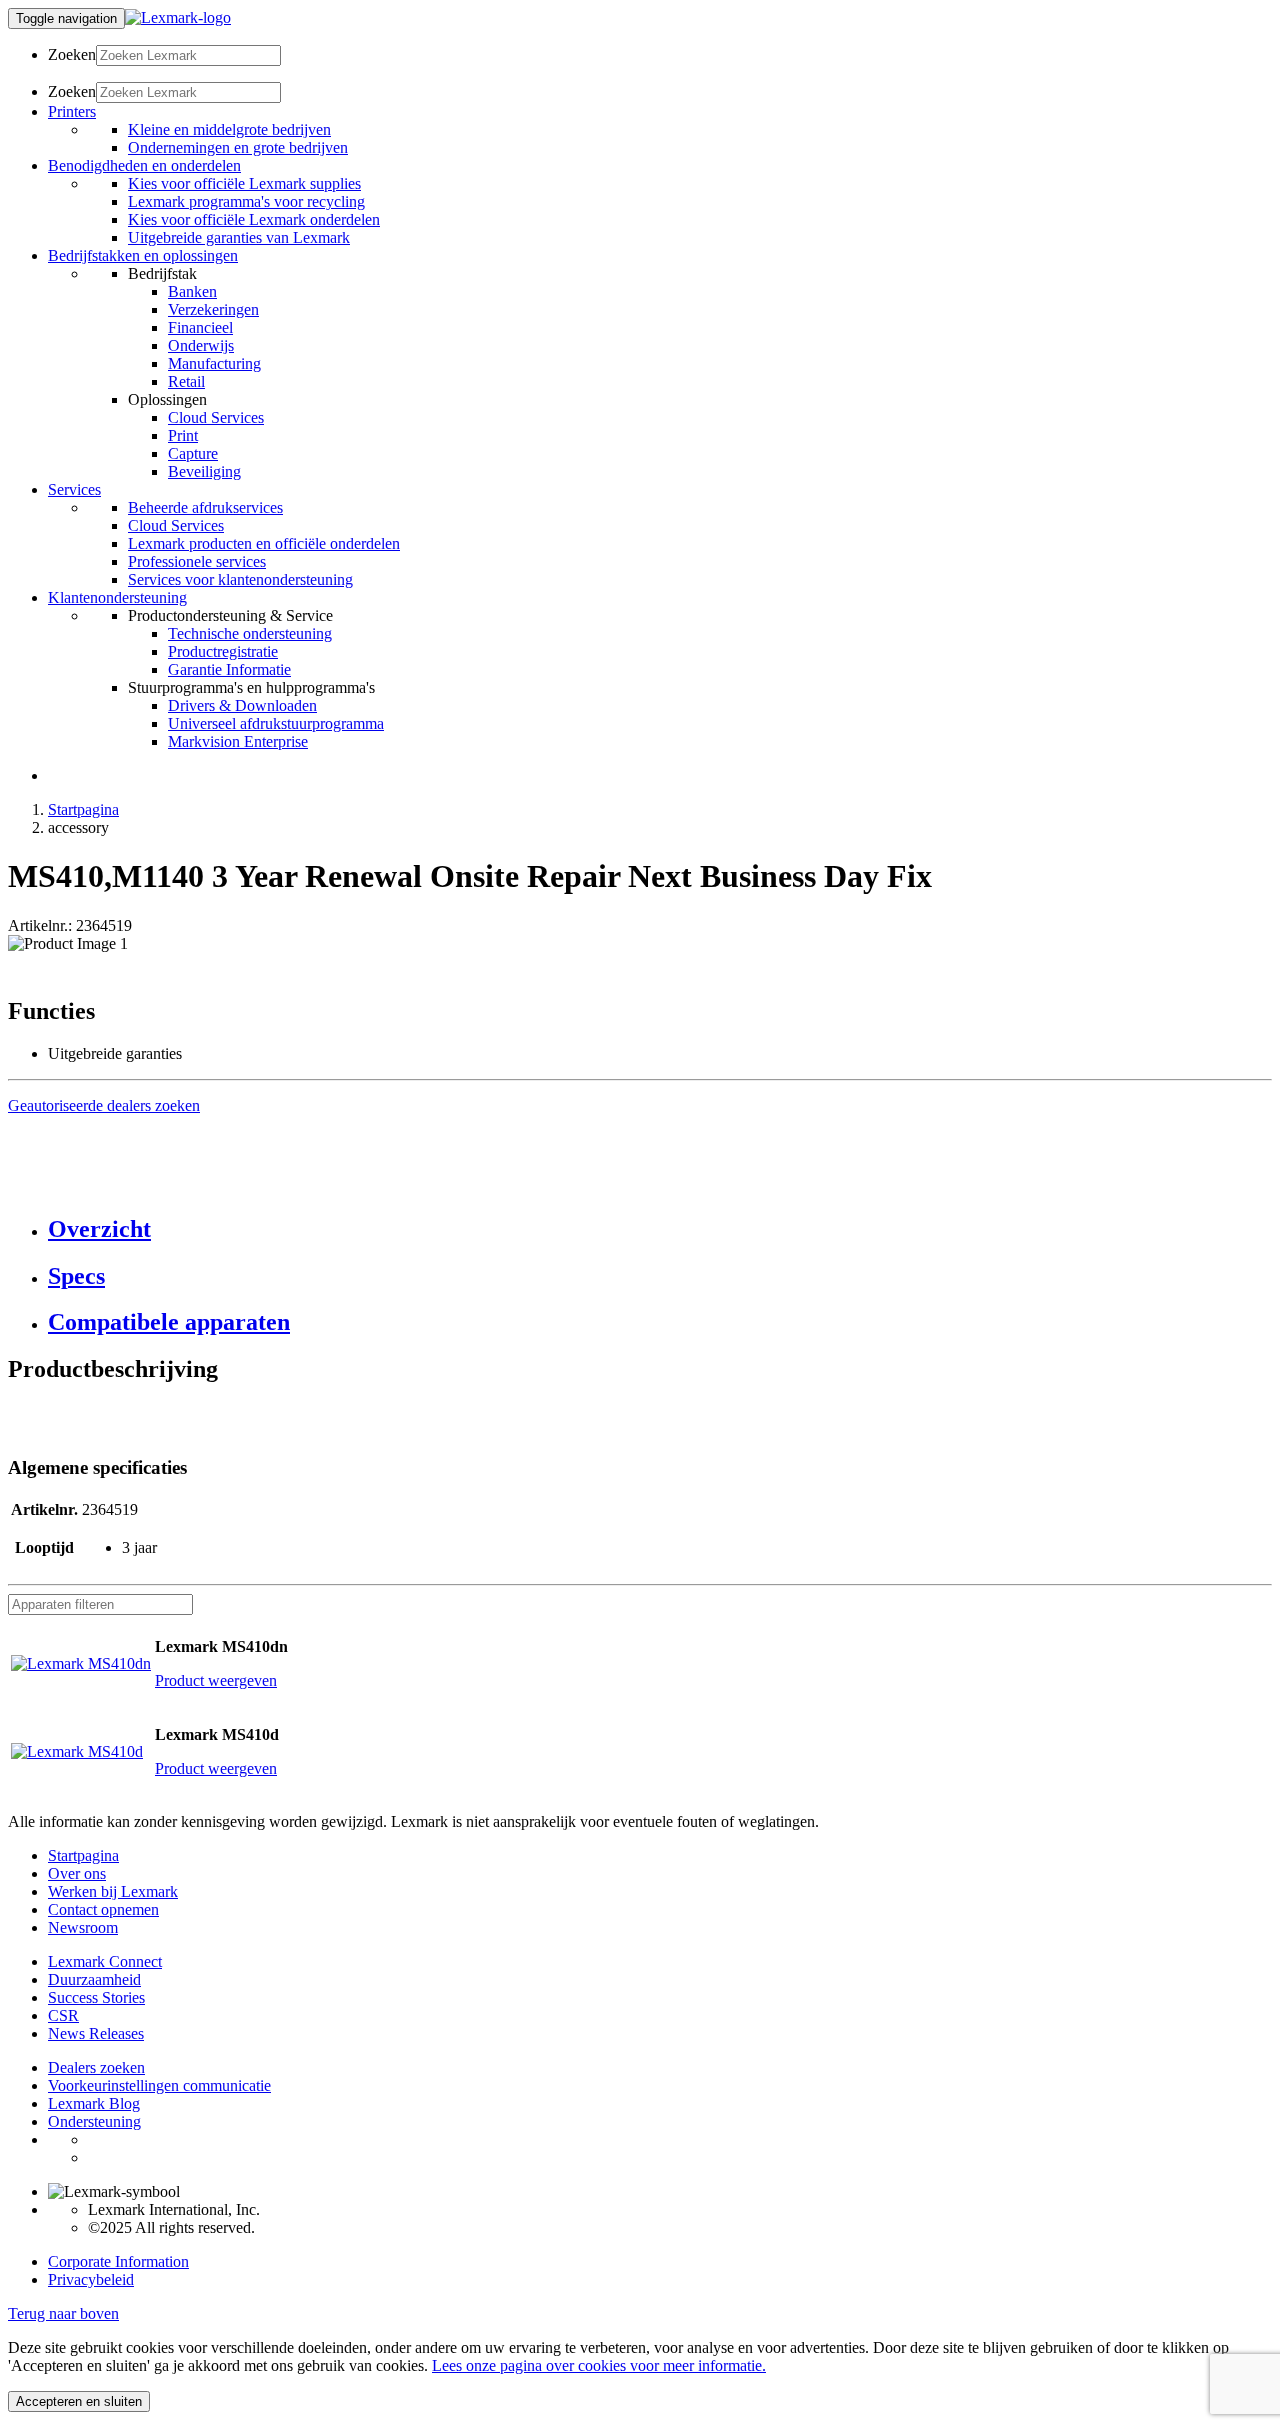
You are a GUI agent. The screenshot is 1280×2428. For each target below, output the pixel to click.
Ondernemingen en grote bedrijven (238, 147)
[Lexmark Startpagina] (178, 17)
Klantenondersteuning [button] (117, 597)
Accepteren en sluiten (79, 2401)
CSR (63, 2015)
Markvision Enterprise (238, 741)
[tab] (660, 1229)
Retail (186, 381)
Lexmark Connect (105, 1961)
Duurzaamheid (94, 1979)
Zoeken (72, 54)
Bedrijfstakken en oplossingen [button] (143, 255)
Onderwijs (201, 345)
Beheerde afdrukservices (205, 507)
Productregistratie (223, 651)
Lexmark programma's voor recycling (246, 201)
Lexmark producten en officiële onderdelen (264, 543)
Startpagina (83, 809)
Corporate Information (118, 2261)
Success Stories (96, 1997)
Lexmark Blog (94, 2103)
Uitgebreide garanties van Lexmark (239, 237)
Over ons (77, 1873)
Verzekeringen (213, 309)
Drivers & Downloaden (242, 705)
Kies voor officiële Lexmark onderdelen (254, 219)
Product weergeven (216, 1680)
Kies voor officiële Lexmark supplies (244, 183)
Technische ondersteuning (250, 633)
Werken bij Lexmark (113, 1891)
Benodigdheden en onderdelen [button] (144, 165)
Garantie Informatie (229, 669)
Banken (192, 291)
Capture (193, 453)
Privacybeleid (91, 2279)
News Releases (96, 2033)
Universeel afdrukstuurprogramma (276, 723)
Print (183, 435)
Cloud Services (216, 417)
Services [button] (74, 489)
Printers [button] (72, 111)
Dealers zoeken (96, 2067)
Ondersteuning (94, 2121)
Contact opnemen (103, 1909)
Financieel (200, 327)
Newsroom (83, 1927)
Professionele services (197, 561)
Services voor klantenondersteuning (240, 579)
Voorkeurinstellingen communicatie (159, 2085)
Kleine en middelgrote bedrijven (229, 129)
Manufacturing (214, 363)
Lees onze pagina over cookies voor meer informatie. (599, 2365)
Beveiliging (204, 471)
